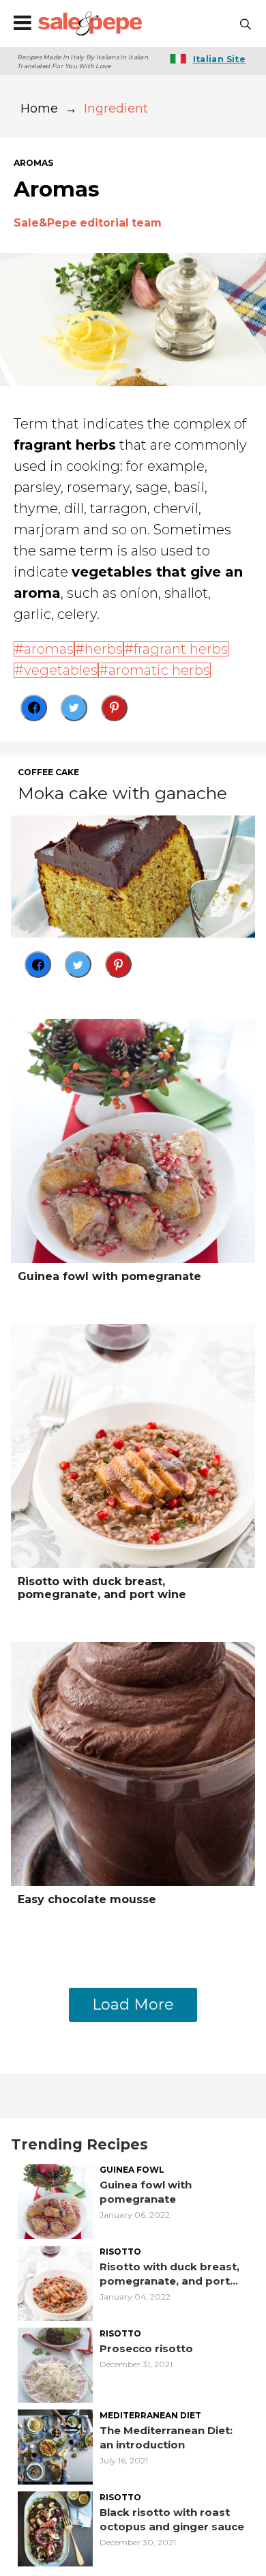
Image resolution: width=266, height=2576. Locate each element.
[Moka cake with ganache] (133, 876)
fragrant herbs (181, 649)
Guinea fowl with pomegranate (109, 1276)
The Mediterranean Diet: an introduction (166, 2437)
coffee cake (48, 772)
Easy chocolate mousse (87, 1899)
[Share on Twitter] (74, 708)
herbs (104, 649)
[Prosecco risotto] (55, 2364)
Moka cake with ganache (122, 793)
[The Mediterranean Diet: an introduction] (55, 2446)
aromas (33, 163)
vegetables (61, 670)
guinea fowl (132, 2170)
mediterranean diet (150, 2416)
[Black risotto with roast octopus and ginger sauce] (55, 2528)
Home (39, 108)
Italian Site (219, 59)
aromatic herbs (159, 670)
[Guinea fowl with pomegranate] (133, 1140)
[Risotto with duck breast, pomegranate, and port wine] (133, 1445)
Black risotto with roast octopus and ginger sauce (172, 2519)
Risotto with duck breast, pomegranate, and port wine (102, 1588)
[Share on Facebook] (34, 708)
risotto (120, 2252)
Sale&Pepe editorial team (88, 223)
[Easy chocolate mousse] (133, 1763)
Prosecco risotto (146, 2348)
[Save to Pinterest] (114, 708)
